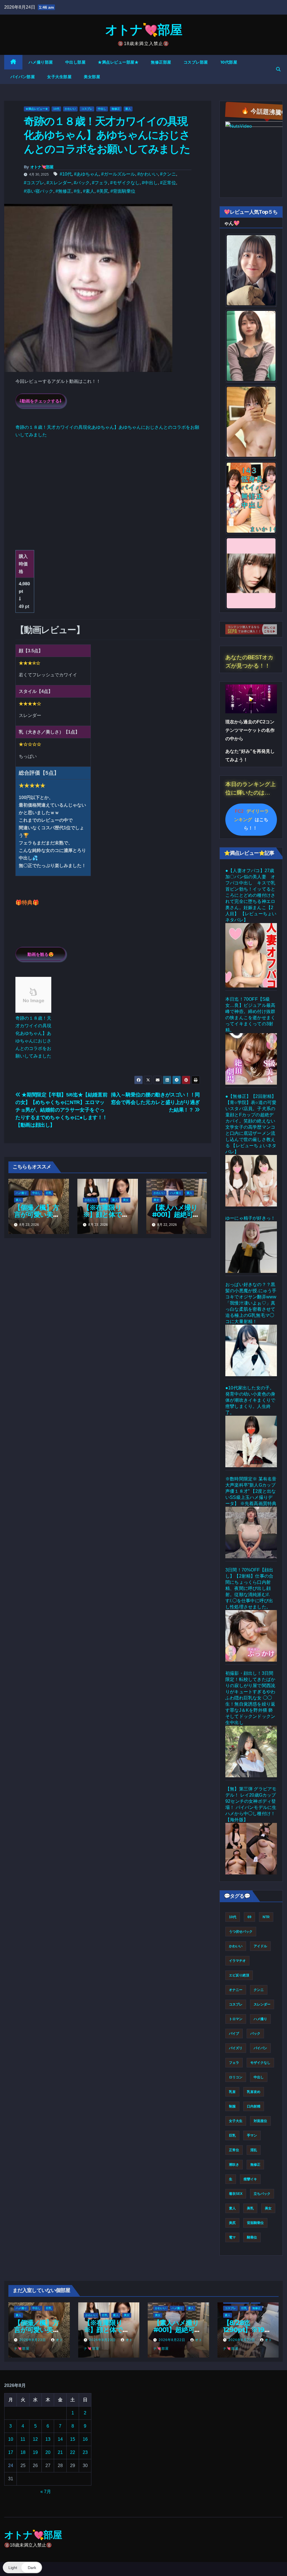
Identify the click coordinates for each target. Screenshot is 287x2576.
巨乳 (49, 1193)
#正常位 (168, 183)
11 (23, 2439)
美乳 (250, 2208)
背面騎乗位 (255, 2223)
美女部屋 (92, 77)
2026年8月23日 (33, 2340)
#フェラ (100, 183)
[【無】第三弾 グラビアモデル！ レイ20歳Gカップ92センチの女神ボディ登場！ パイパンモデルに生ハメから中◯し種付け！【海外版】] (251, 1849)
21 (60, 2452)
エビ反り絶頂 (239, 1975)
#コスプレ (34, 183)
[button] (278, 69)
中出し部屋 (76, 62)
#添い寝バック (39, 191)
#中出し (150, 183)
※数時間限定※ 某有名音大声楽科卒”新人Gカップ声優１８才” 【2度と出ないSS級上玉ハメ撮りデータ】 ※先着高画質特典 (251, 1491)
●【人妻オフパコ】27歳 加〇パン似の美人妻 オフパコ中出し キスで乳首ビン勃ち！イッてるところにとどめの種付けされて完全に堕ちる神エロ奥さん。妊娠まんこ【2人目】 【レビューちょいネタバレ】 (252, 895)
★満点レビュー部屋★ (118, 62)
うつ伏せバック (241, 1932)
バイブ (234, 2034)
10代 (56, 109)
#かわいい (148, 174)
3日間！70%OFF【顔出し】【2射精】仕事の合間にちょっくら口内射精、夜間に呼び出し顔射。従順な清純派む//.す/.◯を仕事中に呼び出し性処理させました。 (249, 1588)
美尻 (232, 2223)
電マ (232, 2237)
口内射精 (254, 2106)
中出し (102, 109)
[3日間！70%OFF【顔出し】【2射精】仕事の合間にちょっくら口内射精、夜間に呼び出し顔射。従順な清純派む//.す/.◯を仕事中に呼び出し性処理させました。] (251, 1636)
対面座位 (260, 2121)
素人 (128, 109)
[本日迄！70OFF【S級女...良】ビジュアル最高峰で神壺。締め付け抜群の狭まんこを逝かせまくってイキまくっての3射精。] (251, 1059)
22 (73, 2452)
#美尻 (102, 191)
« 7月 (46, 2492)
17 (11, 2452)
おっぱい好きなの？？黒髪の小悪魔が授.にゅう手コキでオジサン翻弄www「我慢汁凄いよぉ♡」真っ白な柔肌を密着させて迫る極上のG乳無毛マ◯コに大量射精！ (251, 1303)
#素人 (89, 191)
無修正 (116, 109)
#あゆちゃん (86, 174)
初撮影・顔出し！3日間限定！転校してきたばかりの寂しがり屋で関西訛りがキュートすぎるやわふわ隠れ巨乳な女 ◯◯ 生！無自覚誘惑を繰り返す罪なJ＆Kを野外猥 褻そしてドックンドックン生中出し (250, 1698)
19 (35, 2452)
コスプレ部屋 (196, 62)
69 (249, 1917)
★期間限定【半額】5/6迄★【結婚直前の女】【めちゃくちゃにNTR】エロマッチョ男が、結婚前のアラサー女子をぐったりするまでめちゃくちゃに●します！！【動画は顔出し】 (61, 1110)
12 (35, 2439)
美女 (126, 1200)
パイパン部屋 (23, 77)
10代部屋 (229, 62)
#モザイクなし (125, 183)
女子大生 (236, 2121)
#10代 (66, 174)
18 (23, 2452)
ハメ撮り (21, 1193)
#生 (77, 191)
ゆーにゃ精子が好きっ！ (250, 1218)
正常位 (234, 2150)
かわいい (70, 109)
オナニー (236, 1990)
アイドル (260, 1946)
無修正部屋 (161, 62)
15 (73, 2439)
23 (85, 2452)
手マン (252, 2135)
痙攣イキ (250, 2179)
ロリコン (236, 2077)
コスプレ (87, 109)
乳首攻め (254, 2092)
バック (255, 2034)
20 (48, 2452)
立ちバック (262, 2194)
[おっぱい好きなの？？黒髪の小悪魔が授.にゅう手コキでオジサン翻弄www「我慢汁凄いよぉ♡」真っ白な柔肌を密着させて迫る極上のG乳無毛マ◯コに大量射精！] (251, 1350)
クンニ (259, 1990)
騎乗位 (252, 2237)
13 (48, 2439)
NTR (266, 1917)
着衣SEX (236, 2194)
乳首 (232, 2092)
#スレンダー (59, 183)
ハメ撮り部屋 (41, 62)
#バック (82, 183)
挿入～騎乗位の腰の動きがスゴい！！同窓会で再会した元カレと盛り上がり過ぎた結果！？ (155, 1102)
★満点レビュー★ (37, 109)
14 (60, 2439)
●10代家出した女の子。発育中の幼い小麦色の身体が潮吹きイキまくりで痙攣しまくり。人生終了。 (250, 1400)
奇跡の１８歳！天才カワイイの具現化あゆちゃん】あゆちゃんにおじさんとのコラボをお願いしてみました (33, 1037)
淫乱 (254, 2150)
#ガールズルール (118, 174)
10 (11, 2439)
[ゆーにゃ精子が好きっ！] (251, 1247)
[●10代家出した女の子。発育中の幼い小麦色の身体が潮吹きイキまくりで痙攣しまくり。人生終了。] (251, 1441)
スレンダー (262, 2004)
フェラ (234, 2063)
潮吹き (234, 2165)
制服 (232, 2106)
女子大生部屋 (59, 77)
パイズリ (236, 2048)
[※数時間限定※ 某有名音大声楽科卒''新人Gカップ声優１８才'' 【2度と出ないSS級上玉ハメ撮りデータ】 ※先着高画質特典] (251, 1532)
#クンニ (168, 174)
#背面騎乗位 (123, 191)
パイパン (260, 2048)
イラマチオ (237, 1961)
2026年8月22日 (173, 2340)
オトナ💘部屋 (143, 30)
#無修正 (63, 191)
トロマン (236, 2019)
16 (85, 2439)
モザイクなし (260, 2063)
